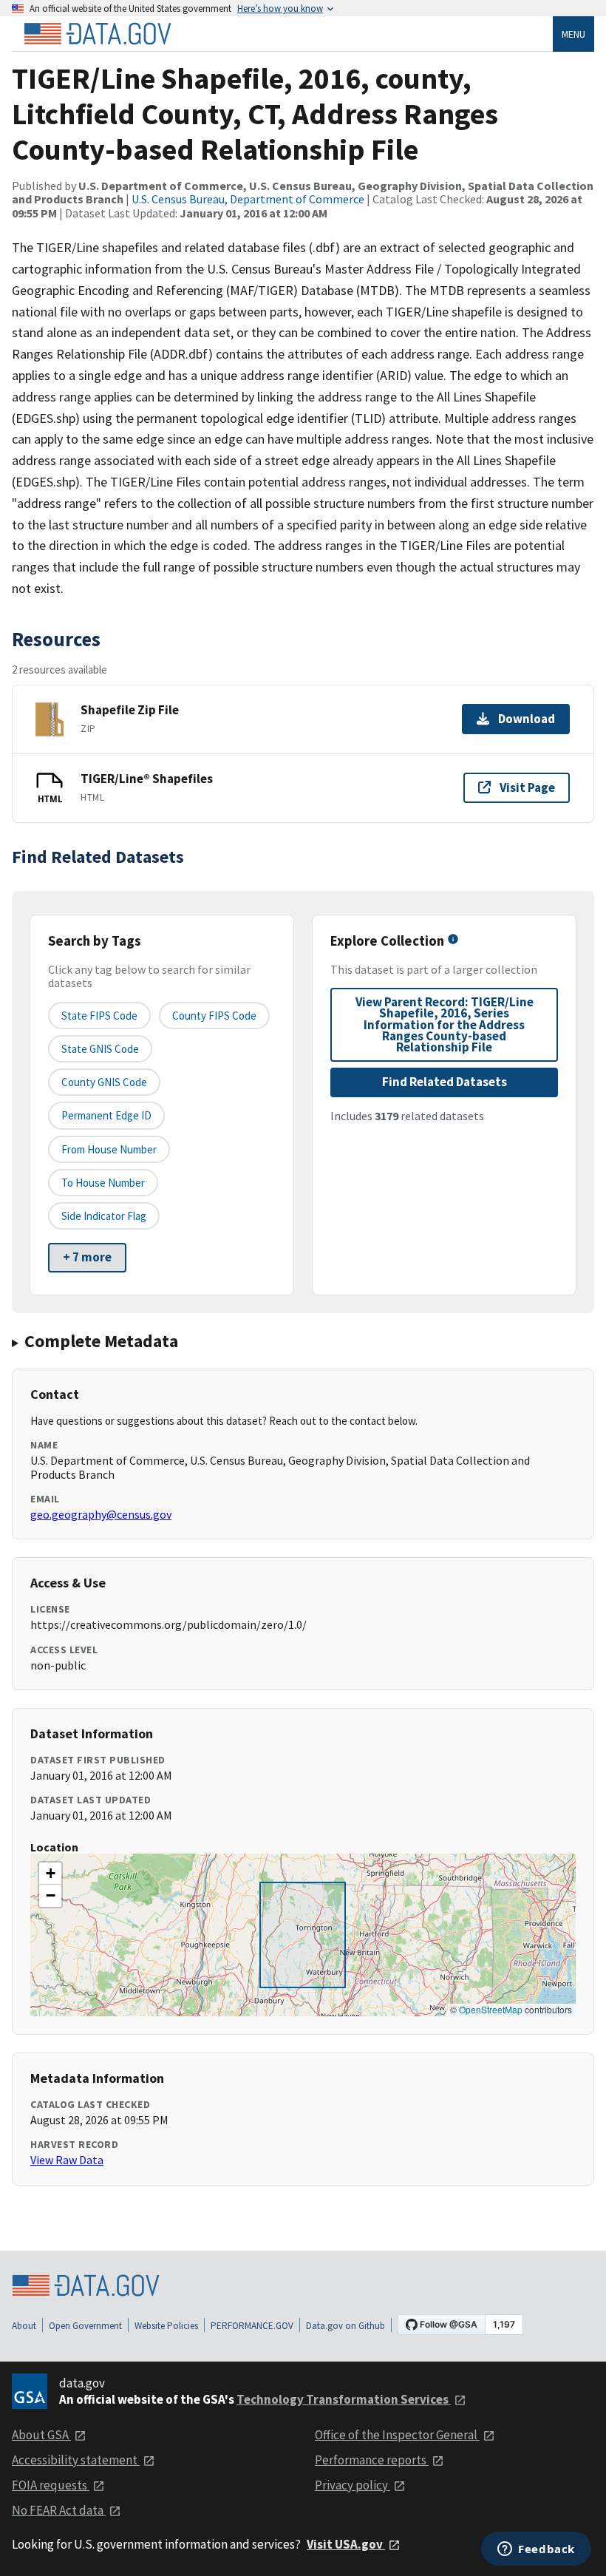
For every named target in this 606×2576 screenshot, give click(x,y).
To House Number (103, 1183)
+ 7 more (87, 1257)
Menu (573, 34)
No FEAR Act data (59, 2510)
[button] (50, 1874)
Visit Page (527, 787)
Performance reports (372, 2460)
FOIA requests (51, 2485)
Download (527, 719)
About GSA (41, 2435)
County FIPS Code (214, 1016)
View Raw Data (67, 2160)
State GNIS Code (100, 1049)
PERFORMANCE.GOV (252, 2326)
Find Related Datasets (445, 1082)
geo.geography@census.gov (101, 1514)
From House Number (109, 1149)
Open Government (85, 2326)
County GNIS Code (104, 1082)
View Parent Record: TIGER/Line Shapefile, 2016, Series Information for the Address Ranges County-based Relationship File (445, 1024)
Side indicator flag (104, 1216)
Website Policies (166, 2326)
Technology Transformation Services (344, 2399)
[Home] (98, 34)
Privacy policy (353, 2485)
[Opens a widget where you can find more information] (536, 2550)
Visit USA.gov (346, 2544)
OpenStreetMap (491, 2009)
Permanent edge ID (106, 1115)
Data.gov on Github (345, 2326)
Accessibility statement (76, 2460)
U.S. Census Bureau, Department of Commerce (248, 199)
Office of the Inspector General (397, 2435)
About (24, 2326)
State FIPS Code (99, 1016)
